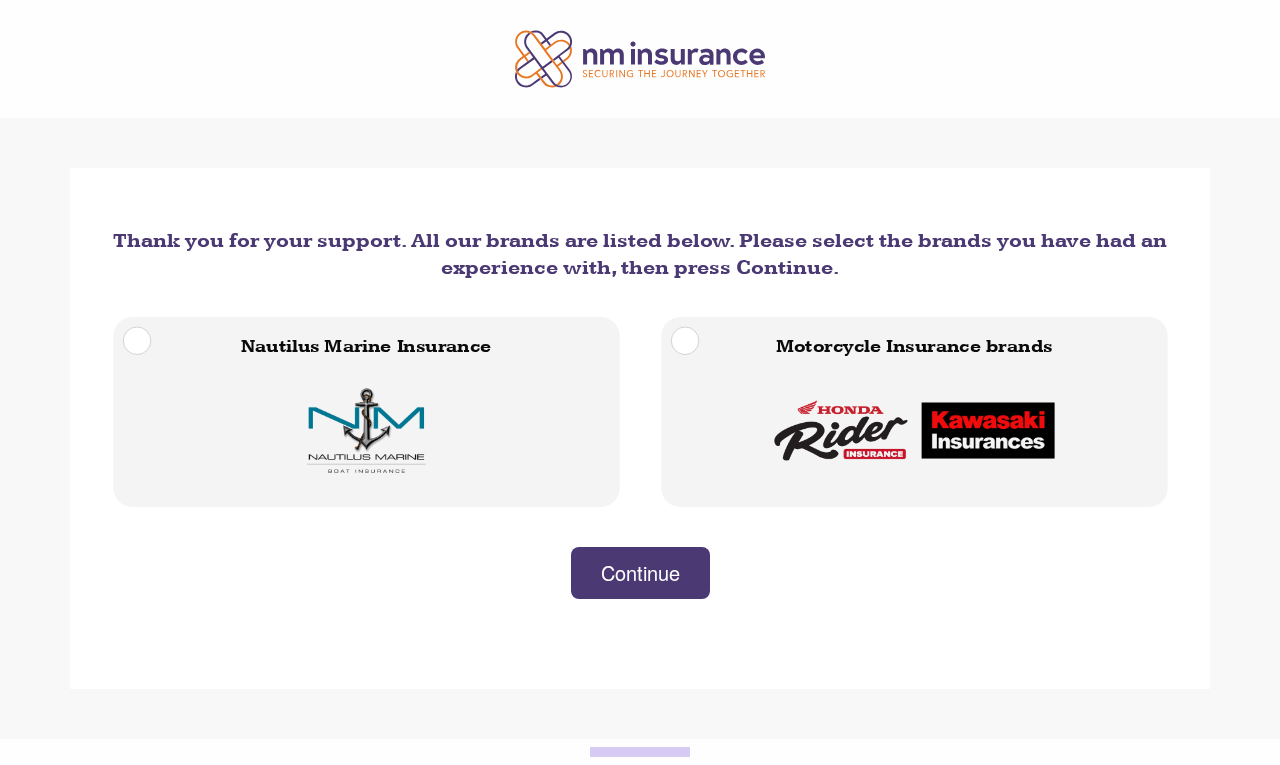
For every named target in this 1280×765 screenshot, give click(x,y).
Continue (640, 572)
